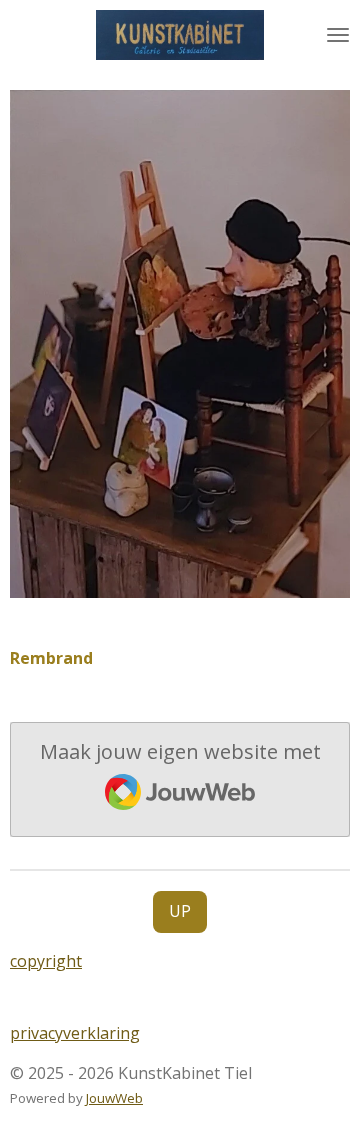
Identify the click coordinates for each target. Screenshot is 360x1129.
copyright (46, 961)
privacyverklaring (75, 1033)
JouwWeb (114, 1098)
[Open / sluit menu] (338, 35)
